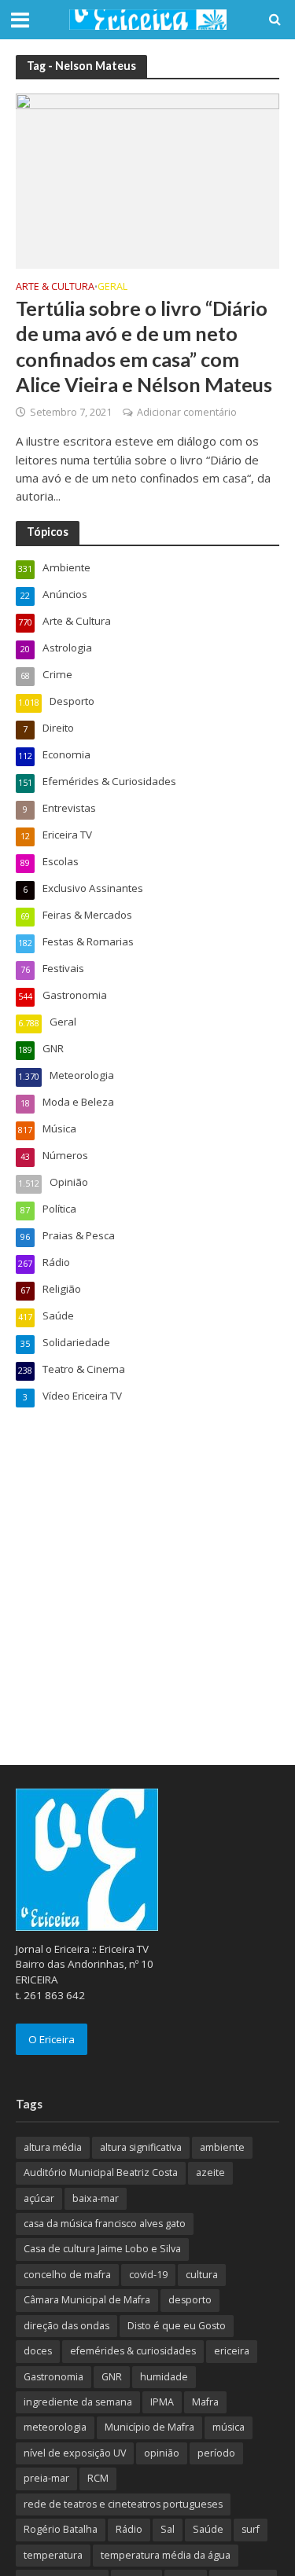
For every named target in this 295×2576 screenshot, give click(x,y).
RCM (98, 2478)
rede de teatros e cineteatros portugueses (123, 2504)
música (229, 2427)
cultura (202, 2275)
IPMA (162, 2402)
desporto (190, 2300)
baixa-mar (96, 2198)
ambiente (222, 2147)
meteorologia (55, 2427)
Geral (112, 288)
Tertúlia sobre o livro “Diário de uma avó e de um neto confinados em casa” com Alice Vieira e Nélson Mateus (144, 346)
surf (251, 2529)
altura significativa (141, 2147)
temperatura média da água (166, 2555)
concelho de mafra (67, 2275)
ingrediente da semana (78, 2402)
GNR (112, 2377)
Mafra (205, 2402)
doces (38, 2351)
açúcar (39, 2198)
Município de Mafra (149, 2427)
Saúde (208, 2529)
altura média (53, 2147)
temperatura (53, 2555)
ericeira (232, 2351)
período (216, 2453)
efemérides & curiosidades (133, 2351)
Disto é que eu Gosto (177, 2326)
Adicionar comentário (187, 412)
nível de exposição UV (75, 2453)
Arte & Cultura (55, 288)
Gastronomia (53, 2377)
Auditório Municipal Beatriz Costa (101, 2172)
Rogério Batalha (61, 2529)
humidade (164, 2377)
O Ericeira (52, 2039)
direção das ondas (66, 2326)
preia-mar (46, 2478)
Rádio (129, 2529)
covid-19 (148, 2275)
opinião (162, 2453)
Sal (168, 2529)
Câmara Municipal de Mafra (87, 2300)
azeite (210, 2172)
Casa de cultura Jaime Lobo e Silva (102, 2249)
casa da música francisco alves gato (105, 2224)
